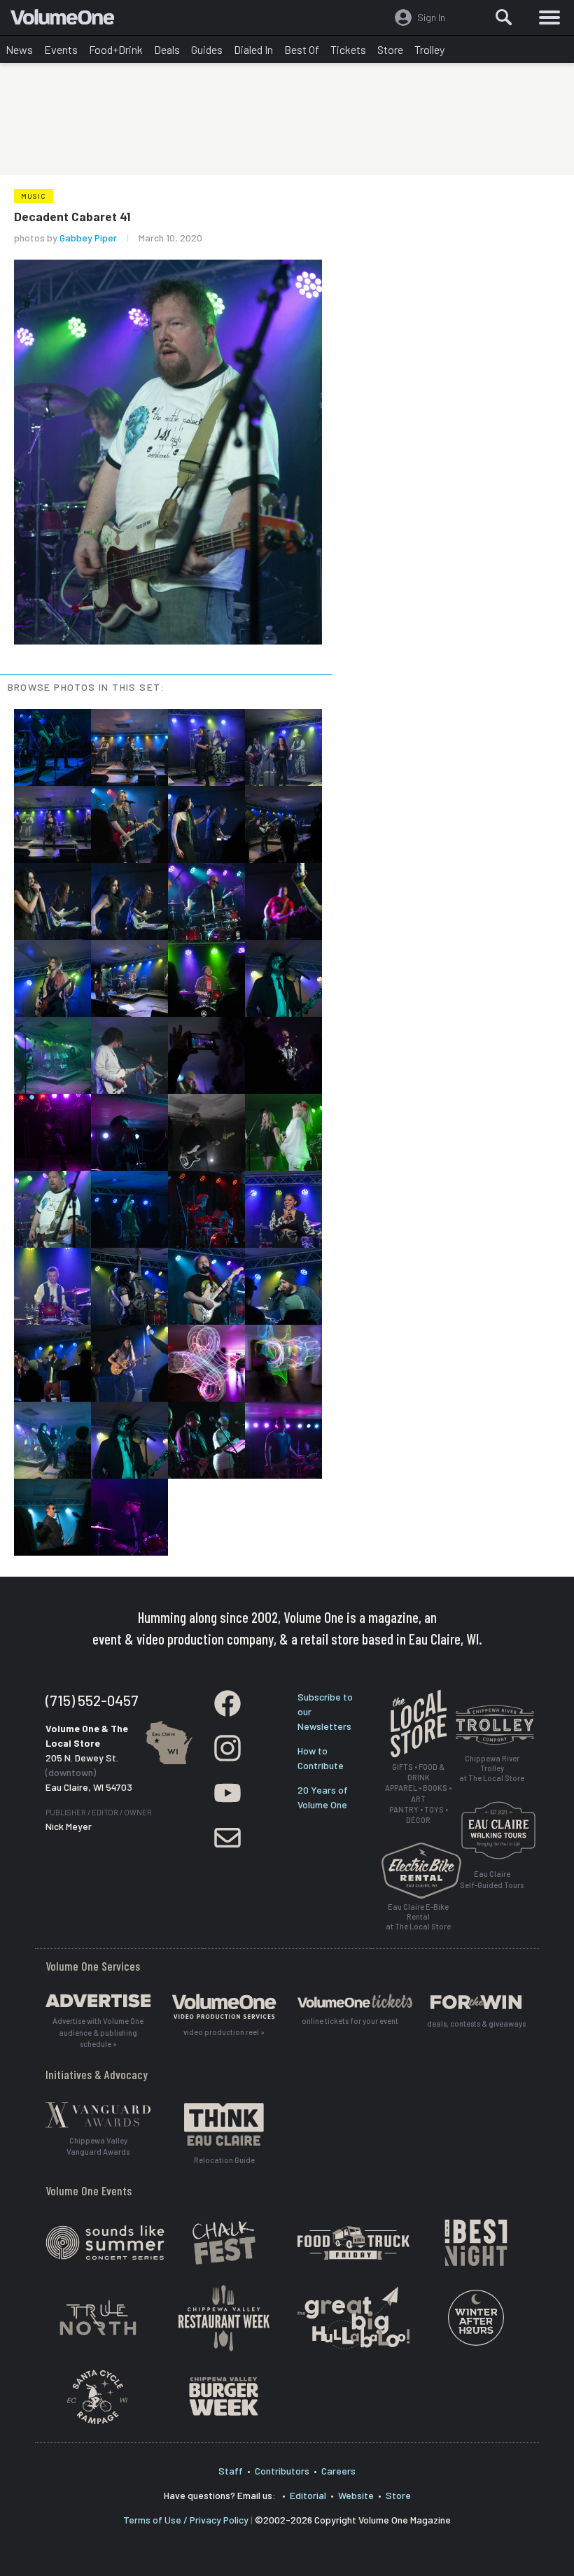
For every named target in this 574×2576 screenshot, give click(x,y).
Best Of (302, 49)
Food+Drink (116, 49)
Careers (338, 2471)
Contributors (282, 2471)
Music (34, 196)
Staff (231, 2471)
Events (61, 49)
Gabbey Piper (88, 238)
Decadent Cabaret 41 (72, 216)
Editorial (308, 2495)
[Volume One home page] (68, 20)
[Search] (504, 17)
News (19, 49)
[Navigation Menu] (549, 17)
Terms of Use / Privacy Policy (186, 2520)
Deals (167, 49)
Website (356, 2495)
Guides (207, 49)
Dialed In (253, 49)
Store (390, 49)
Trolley (429, 49)
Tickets (348, 49)
